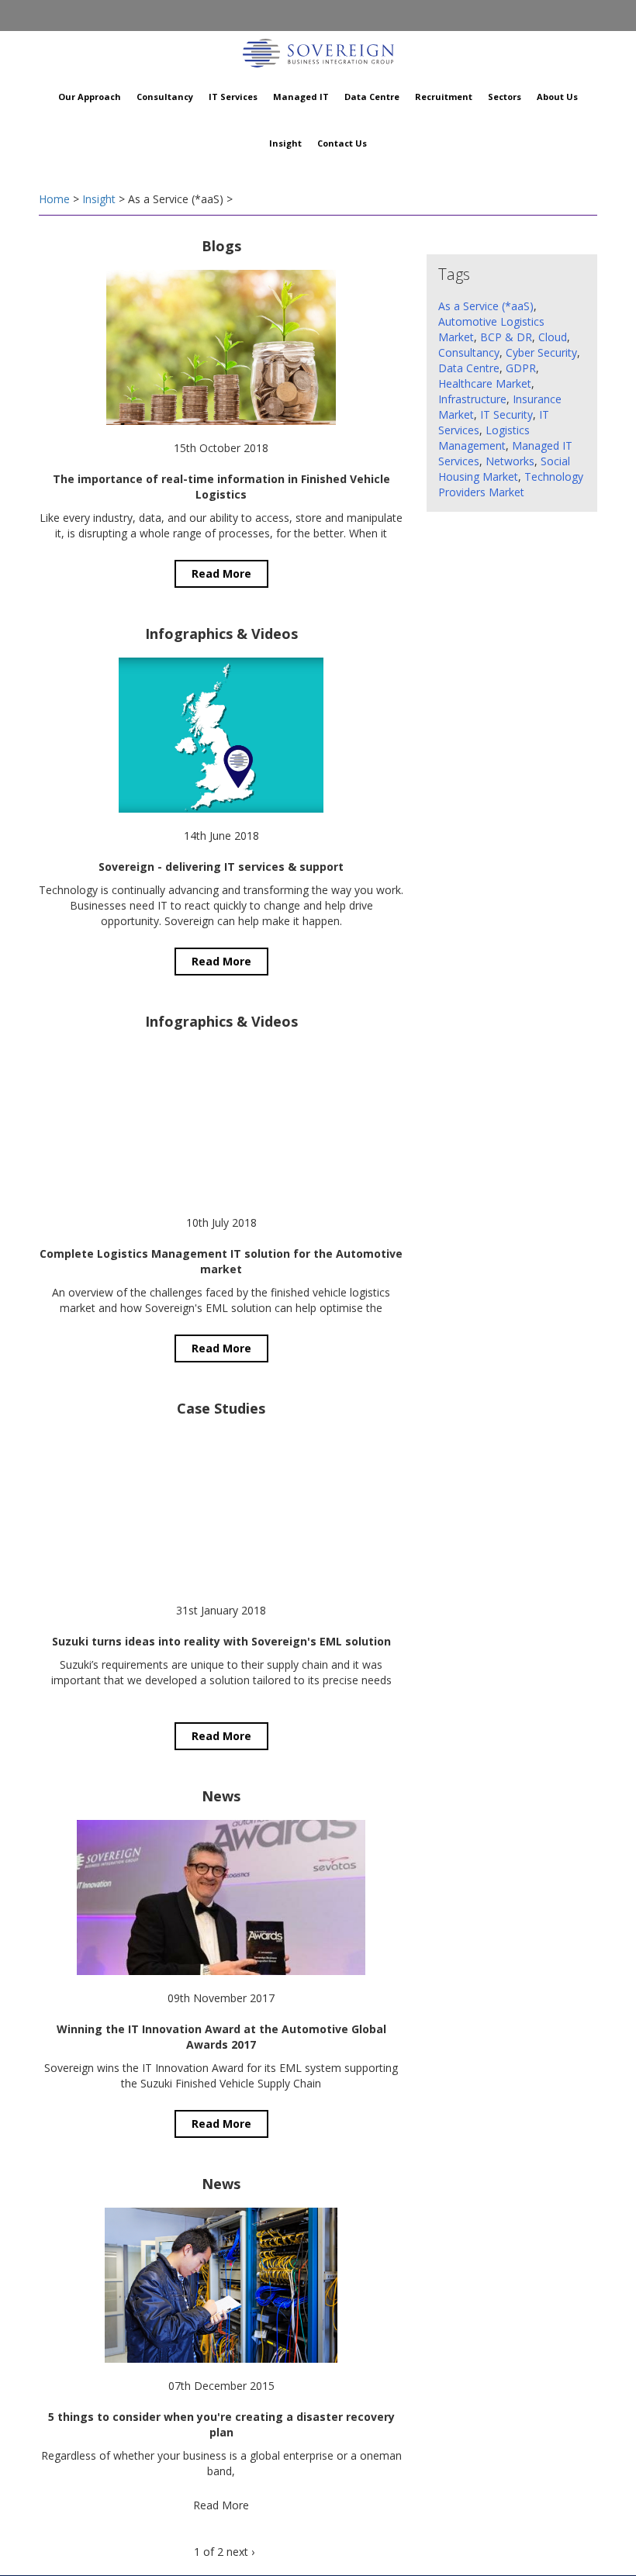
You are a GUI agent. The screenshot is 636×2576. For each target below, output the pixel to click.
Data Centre (469, 368)
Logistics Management (484, 438)
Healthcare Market (485, 383)
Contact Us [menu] (342, 143)
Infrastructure (472, 399)
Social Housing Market (504, 469)
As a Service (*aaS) (486, 306)
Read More (221, 573)
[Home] (318, 51)
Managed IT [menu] (301, 97)
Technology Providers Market (511, 484)
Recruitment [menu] (444, 97)
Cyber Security (541, 352)
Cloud (553, 337)
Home (54, 199)
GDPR (521, 368)
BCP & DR (506, 337)
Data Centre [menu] (372, 97)
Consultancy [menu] (165, 97)
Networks (510, 461)
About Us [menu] (557, 97)
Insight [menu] (285, 143)
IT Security (506, 414)
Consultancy (469, 352)
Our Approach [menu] (90, 97)
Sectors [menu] (505, 97)
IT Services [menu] (233, 97)
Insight (99, 199)
